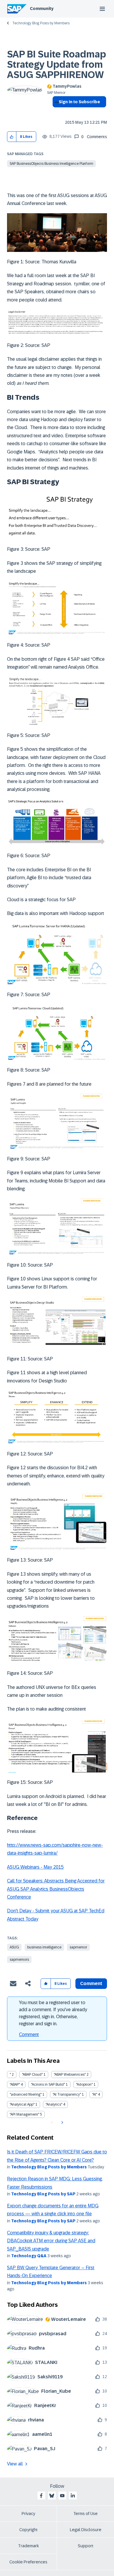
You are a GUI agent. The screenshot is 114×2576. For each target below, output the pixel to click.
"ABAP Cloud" (32, 2075)
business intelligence (44, 1947)
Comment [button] (91, 1983)
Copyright (28, 2530)
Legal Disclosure (86, 2530)
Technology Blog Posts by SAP (43, 2194)
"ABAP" (15, 2084)
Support (86, 2546)
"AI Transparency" (67, 2094)
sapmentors (19, 1960)
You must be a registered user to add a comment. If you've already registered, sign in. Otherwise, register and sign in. (53, 2013)
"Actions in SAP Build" (48, 2084)
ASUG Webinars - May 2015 (35, 1867)
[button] (12, 137)
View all (15, 2464)
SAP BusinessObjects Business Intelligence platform (51, 164)
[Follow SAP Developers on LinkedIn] (73, 2496)
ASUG (14, 1947)
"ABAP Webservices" (70, 2075)
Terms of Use (85, 2514)
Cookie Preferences (28, 2562)
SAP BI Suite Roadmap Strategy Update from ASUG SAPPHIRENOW (57, 65)
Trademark (28, 2546)
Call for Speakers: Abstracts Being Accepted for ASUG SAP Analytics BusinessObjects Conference (56, 1889)
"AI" (95, 2094)
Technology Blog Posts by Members (41, 23)
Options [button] (56, 112)
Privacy (28, 2514)
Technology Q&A (29, 2256)
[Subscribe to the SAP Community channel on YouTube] (62, 2496)
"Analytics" (54, 2104)
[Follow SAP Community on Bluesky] (52, 2496)
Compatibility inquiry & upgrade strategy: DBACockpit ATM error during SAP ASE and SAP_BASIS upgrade (51, 2241)
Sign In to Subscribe (79, 102)
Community (42, 9)
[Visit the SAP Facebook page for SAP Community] (41, 2496)
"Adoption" (84, 2084)
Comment (29, 2034)
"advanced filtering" (26, 2094)
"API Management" (24, 2114)
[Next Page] (62, 2123)
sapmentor (78, 1947)
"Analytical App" (22, 2104)
